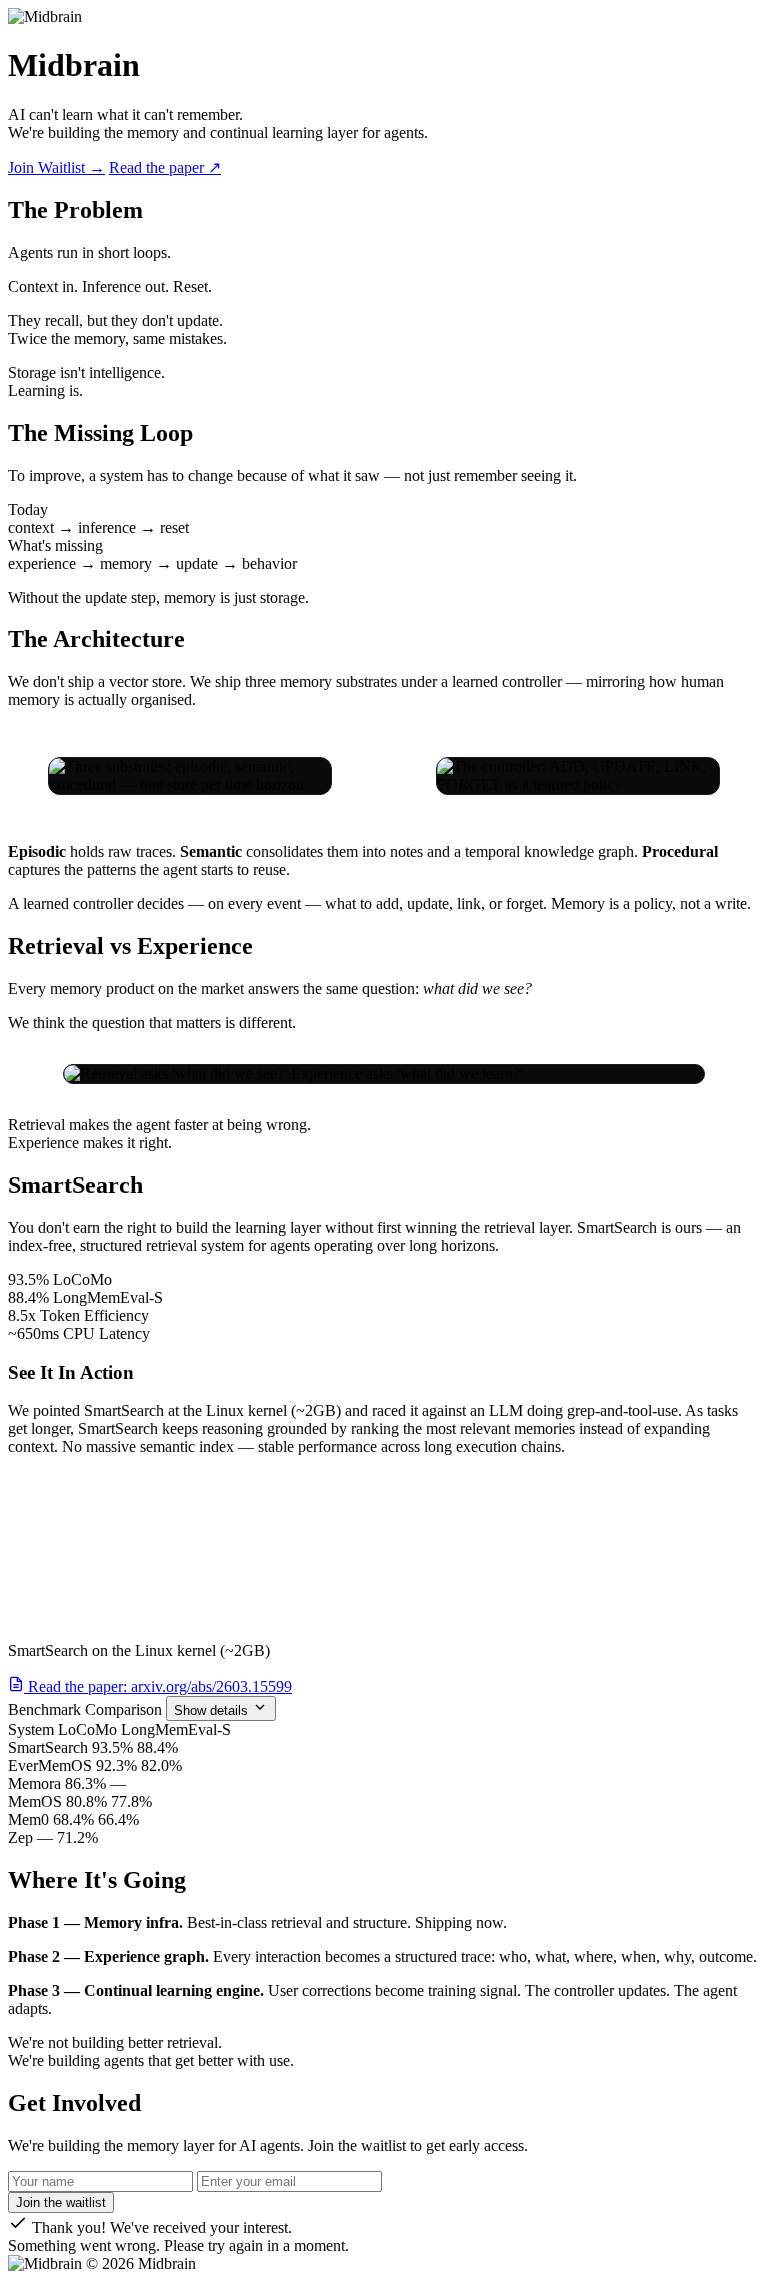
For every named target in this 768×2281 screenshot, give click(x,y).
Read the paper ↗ (165, 167)
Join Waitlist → (56, 167)
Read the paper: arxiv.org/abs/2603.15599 (158, 1686)
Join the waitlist (61, 2202)
